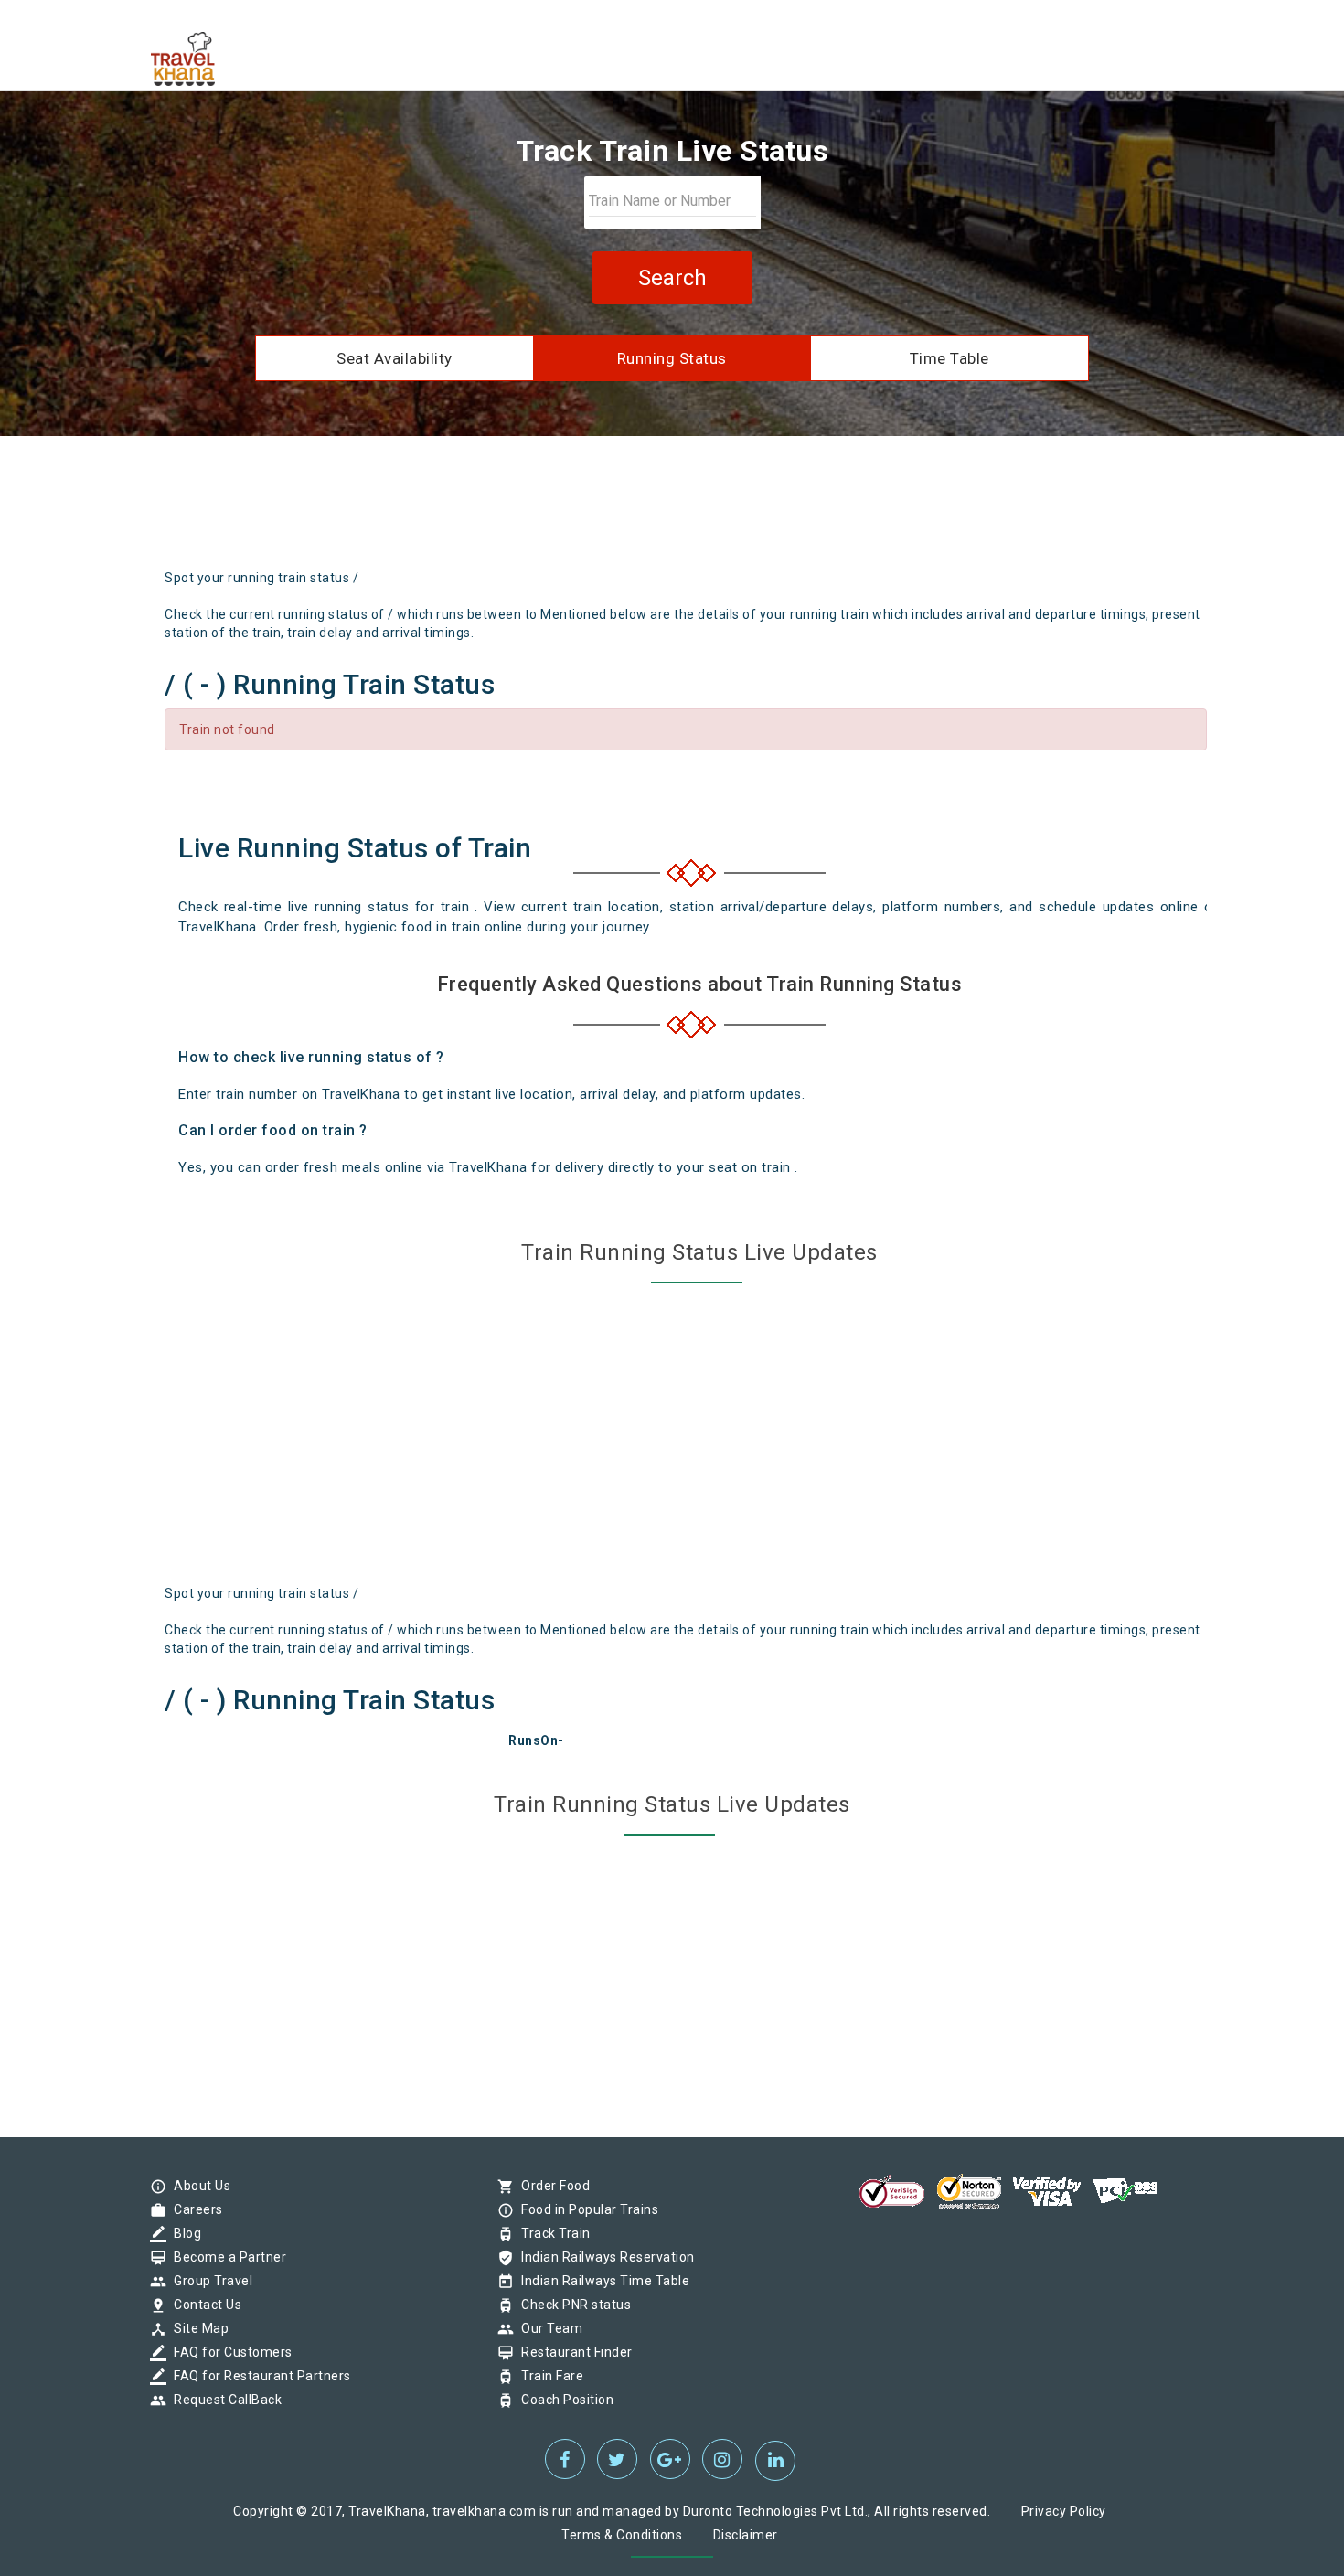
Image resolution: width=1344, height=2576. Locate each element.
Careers (194, 2209)
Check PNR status (571, 2305)
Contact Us (203, 2305)
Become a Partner (225, 2257)
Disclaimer (746, 2535)
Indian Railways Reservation (603, 2257)
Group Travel (208, 2281)
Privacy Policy (1064, 2511)
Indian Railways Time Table (601, 2281)
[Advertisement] (758, 509)
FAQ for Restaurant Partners (258, 2376)
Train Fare (548, 2376)
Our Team (547, 2328)
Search (672, 278)
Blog (183, 2233)
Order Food (551, 2186)
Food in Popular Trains (585, 2209)
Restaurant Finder (572, 2352)
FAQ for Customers (229, 2352)
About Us (197, 2186)
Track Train (551, 2233)
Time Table (949, 358)
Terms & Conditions (622, 2535)
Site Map (197, 2328)
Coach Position (563, 2400)
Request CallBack (223, 2400)
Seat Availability (395, 358)
